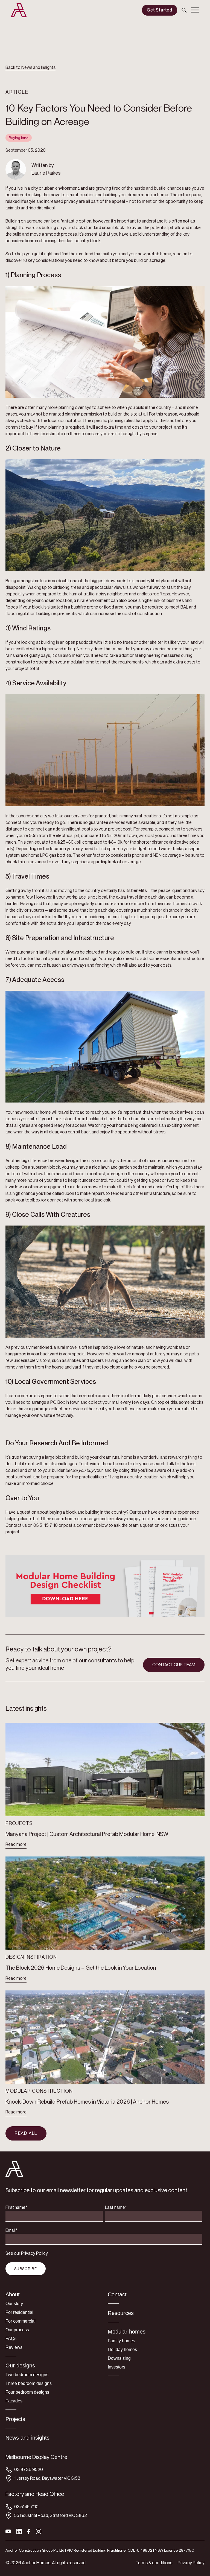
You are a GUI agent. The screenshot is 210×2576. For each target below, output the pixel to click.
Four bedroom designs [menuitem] (27, 2392)
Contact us (16, 1525)
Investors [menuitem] (116, 2367)
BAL (184, 607)
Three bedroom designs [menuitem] (29, 2383)
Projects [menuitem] (15, 2419)
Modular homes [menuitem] (127, 2332)
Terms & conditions (154, 2563)
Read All (26, 2133)
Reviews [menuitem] (14, 2347)
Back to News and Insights (30, 67)
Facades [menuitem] (14, 2401)
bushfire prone (85, 607)
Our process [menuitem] (17, 2330)
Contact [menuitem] (117, 2294)
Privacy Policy (191, 2563)
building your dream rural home (104, 1457)
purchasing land (32, 952)
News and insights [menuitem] (27, 2438)
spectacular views (107, 587)
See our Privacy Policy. (27, 2253)
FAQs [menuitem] (11, 2339)
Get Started (160, 10)
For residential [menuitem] (19, 2312)
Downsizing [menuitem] (119, 2358)
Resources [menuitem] (121, 2313)
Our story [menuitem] (14, 2304)
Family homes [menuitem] (121, 2341)
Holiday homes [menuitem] (122, 2350)
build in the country (153, 407)
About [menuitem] (13, 2294)
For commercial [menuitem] (21, 2321)
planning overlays (75, 407)
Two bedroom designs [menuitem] (27, 2375)
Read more (16, 1844)
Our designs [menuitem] (20, 2366)
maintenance (160, 1161)
